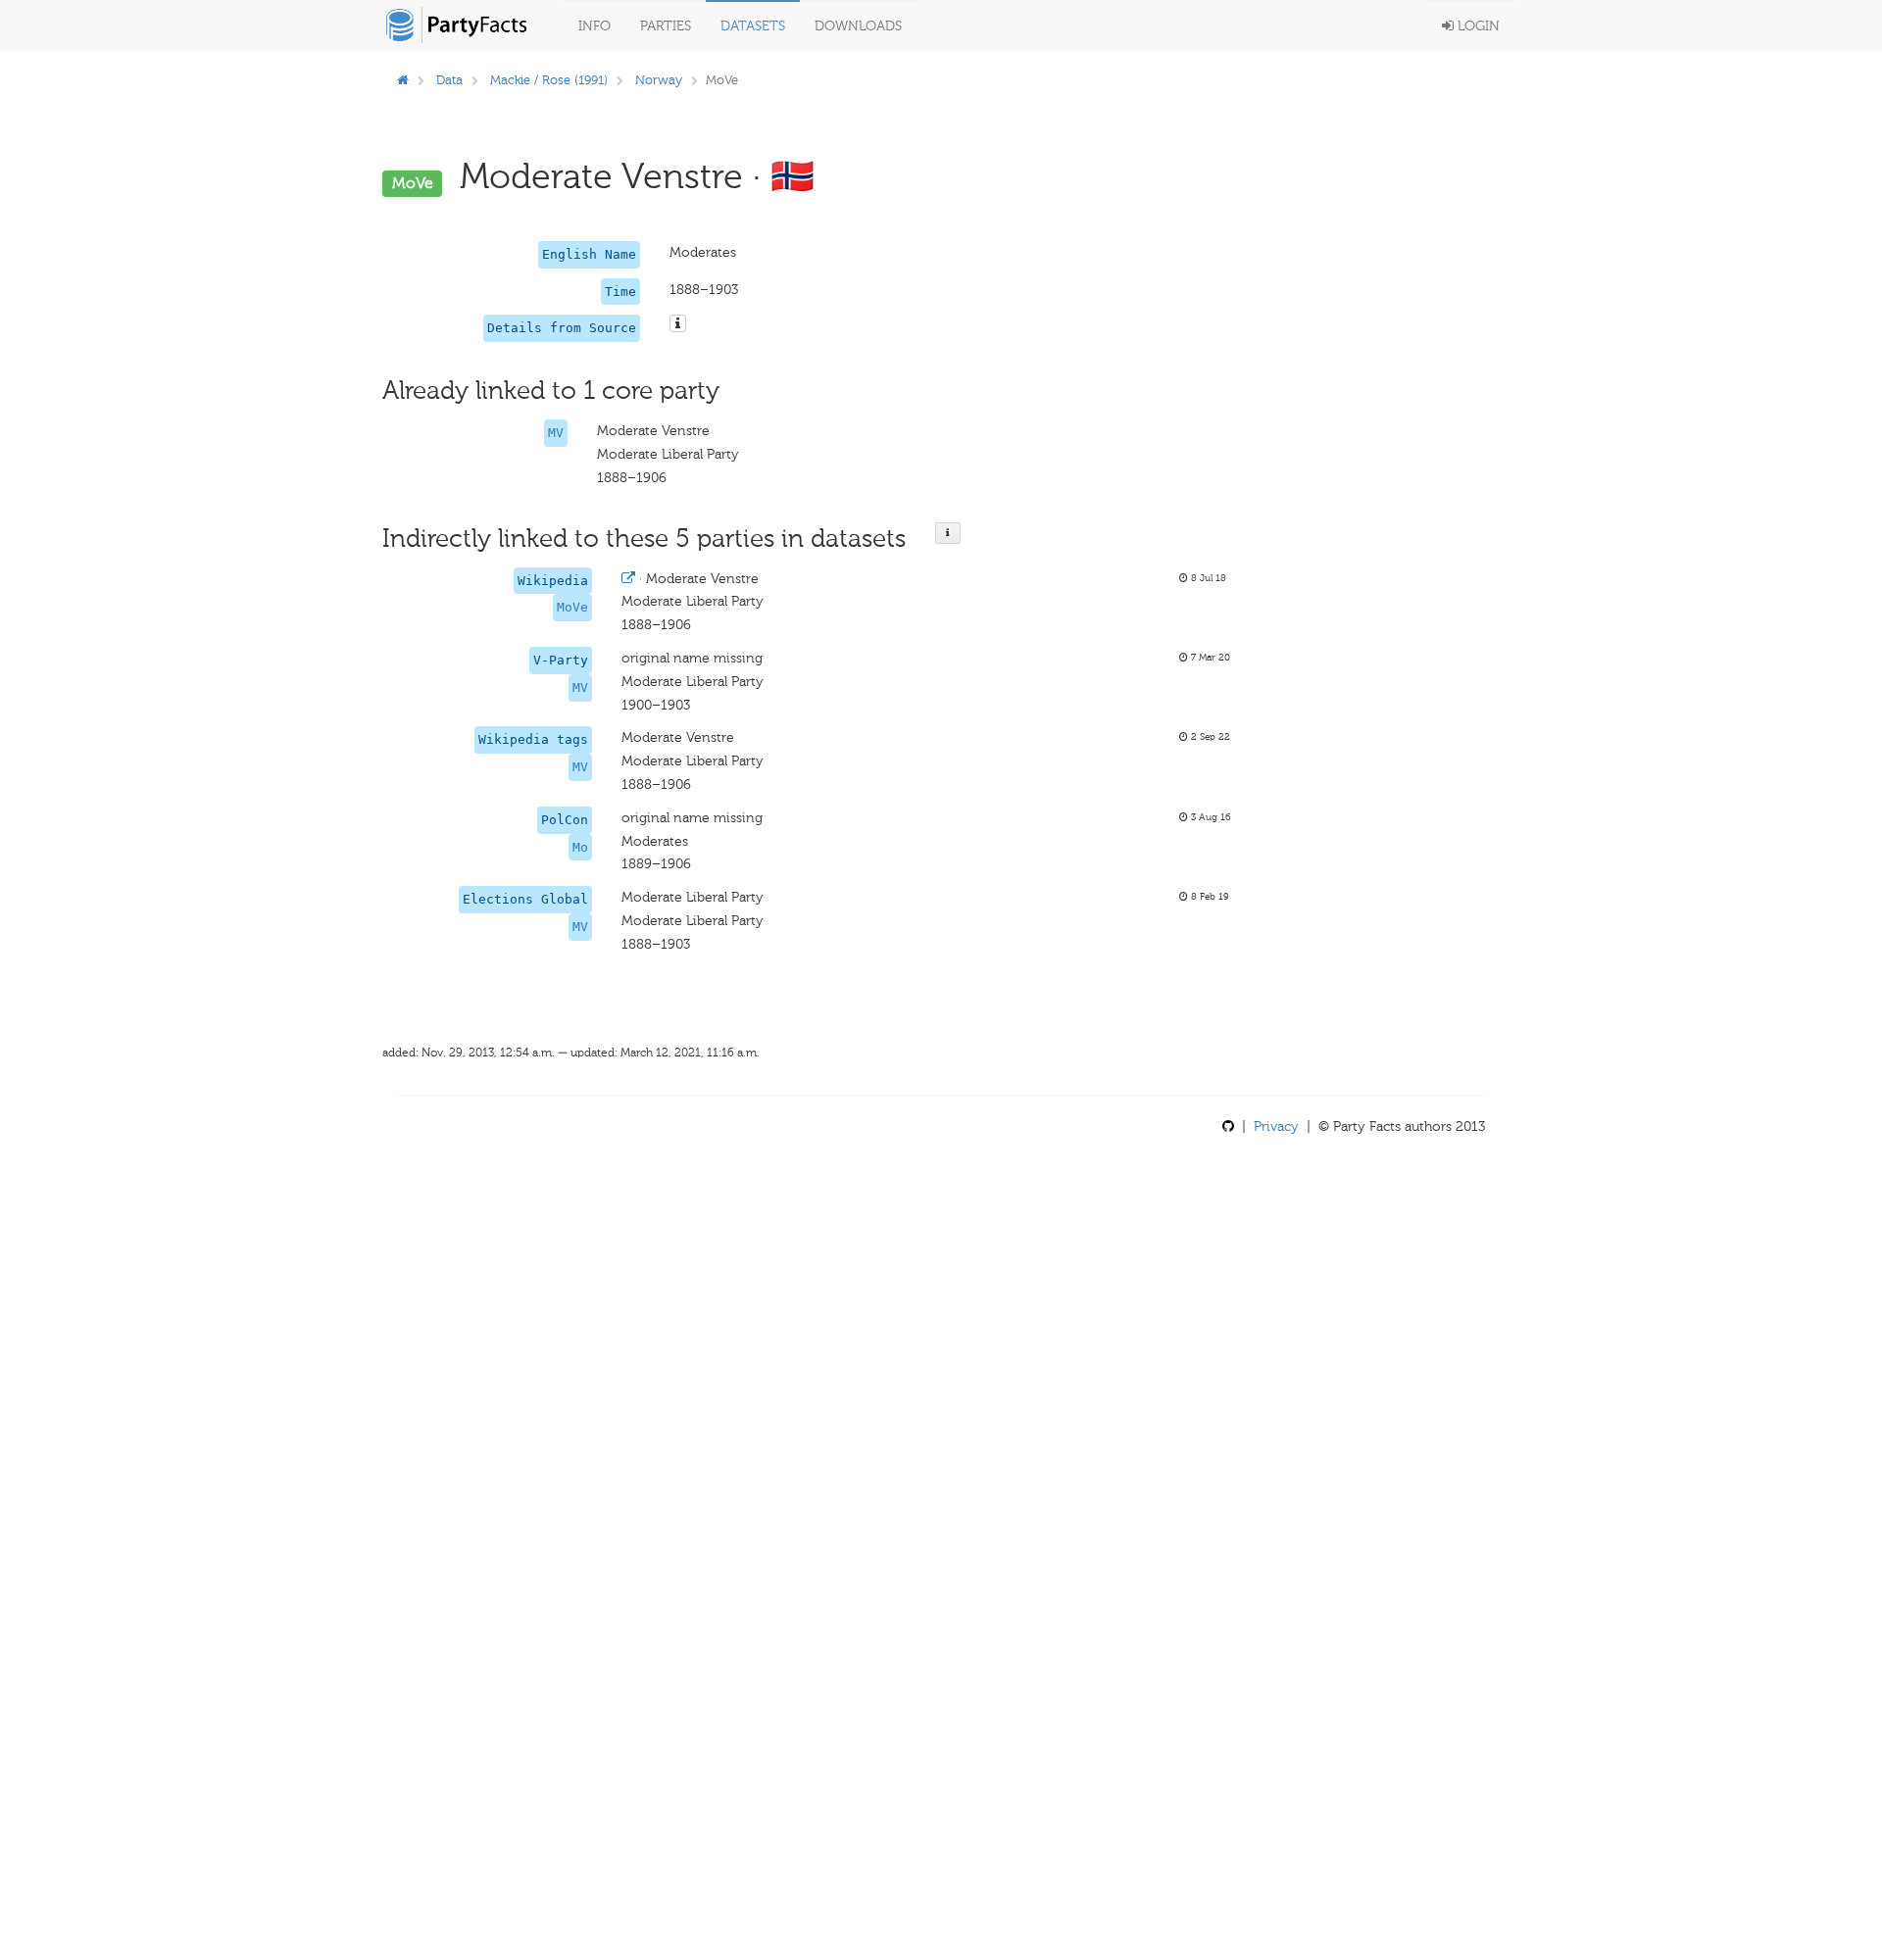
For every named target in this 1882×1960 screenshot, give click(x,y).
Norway (659, 80)
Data (449, 80)
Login (1477, 26)
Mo (580, 847)
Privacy (1276, 1127)
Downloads (858, 26)
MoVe (572, 607)
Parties (666, 26)
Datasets (753, 26)
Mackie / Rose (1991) (549, 80)
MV (556, 433)
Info (594, 26)
